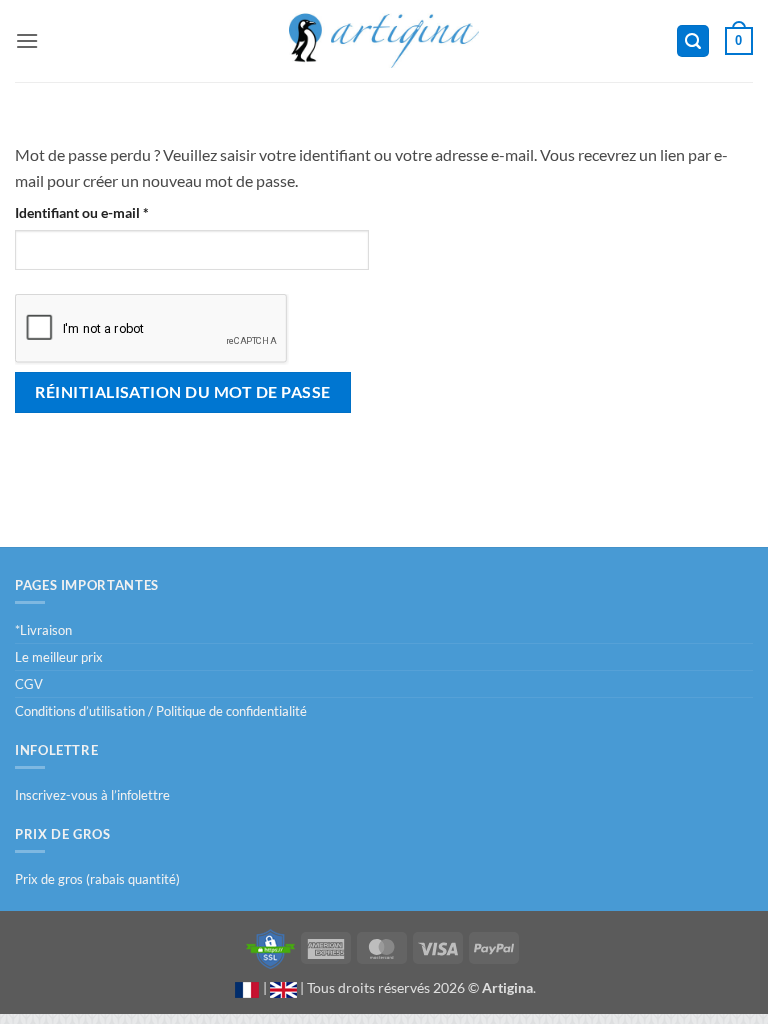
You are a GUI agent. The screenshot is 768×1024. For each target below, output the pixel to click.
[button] (27, 40)
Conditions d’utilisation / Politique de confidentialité (161, 711)
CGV (29, 684)
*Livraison (43, 630)
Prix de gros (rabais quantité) (97, 879)
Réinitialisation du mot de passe (182, 391)
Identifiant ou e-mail (117, 212)
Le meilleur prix (59, 657)
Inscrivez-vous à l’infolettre (92, 795)
